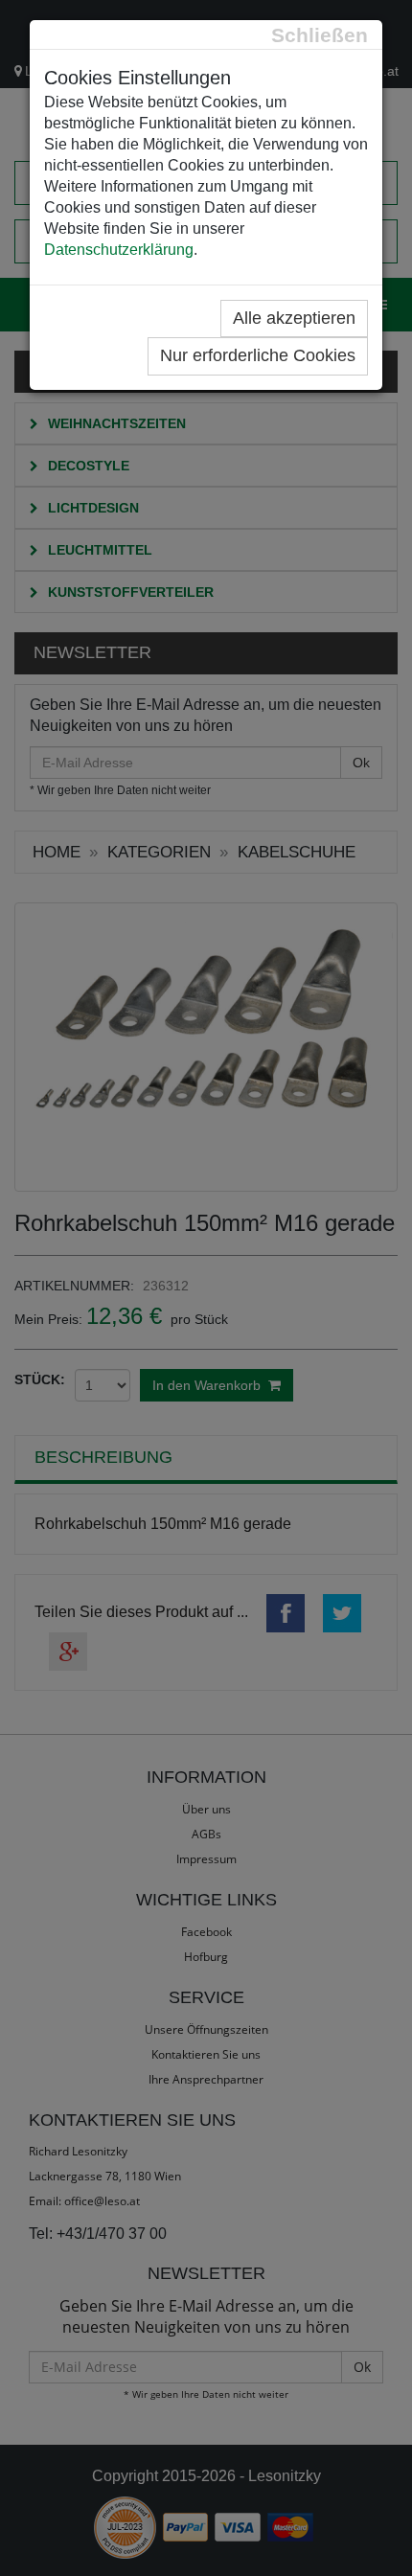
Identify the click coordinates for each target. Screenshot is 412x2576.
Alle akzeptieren (294, 318)
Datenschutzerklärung (119, 250)
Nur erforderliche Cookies (258, 355)
